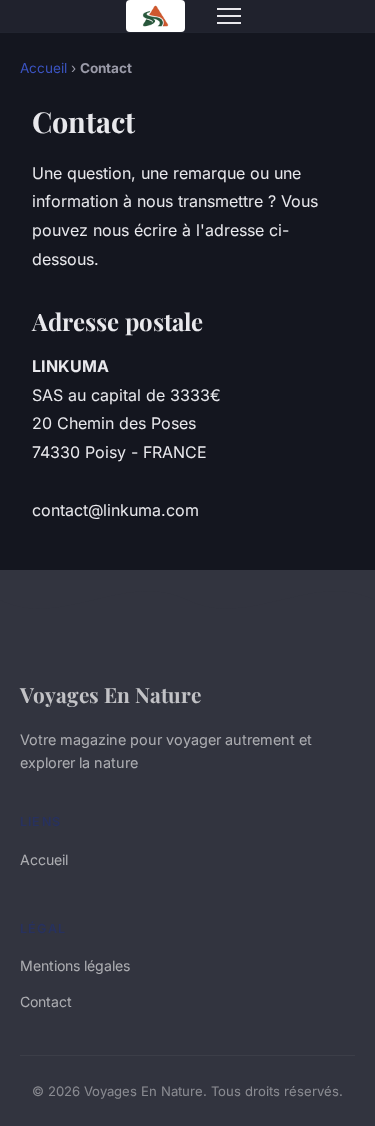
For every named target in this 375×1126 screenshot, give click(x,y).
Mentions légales (75, 965)
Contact (46, 1001)
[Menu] (229, 16)
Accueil (43, 68)
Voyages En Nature (110, 694)
